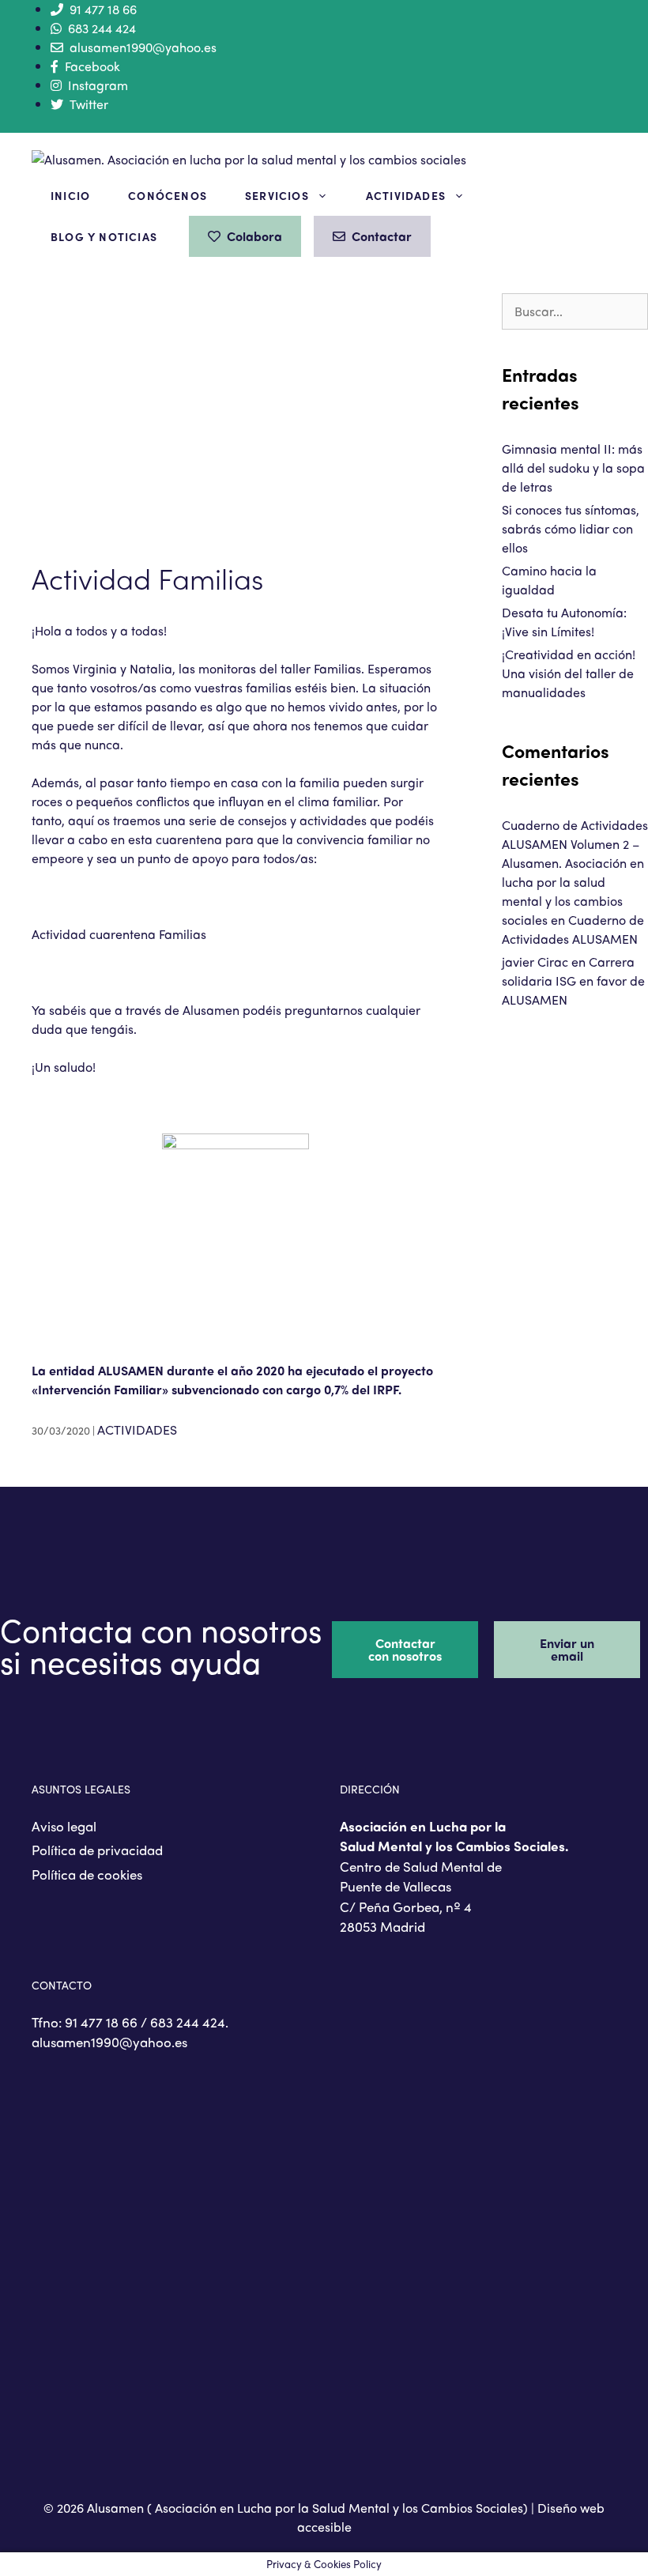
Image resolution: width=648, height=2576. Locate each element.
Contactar (382, 236)
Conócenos (168, 195)
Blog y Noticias (104, 236)
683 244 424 (102, 28)
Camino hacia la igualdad (549, 580)
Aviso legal (64, 1826)
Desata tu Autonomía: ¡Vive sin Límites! (564, 622)
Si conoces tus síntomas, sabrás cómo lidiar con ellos (571, 528)
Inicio (70, 195)
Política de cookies (87, 1874)
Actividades (406, 195)
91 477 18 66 (103, 9)
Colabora (254, 236)
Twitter (89, 104)
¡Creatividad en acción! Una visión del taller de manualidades (569, 673)
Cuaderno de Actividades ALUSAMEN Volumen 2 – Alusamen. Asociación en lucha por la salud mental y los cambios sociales (575, 872)
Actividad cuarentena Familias (119, 934)
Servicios (277, 195)
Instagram (98, 85)
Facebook (92, 66)
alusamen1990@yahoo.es (143, 47)
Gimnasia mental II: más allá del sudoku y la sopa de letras (573, 468)
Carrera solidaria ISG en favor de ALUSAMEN (573, 981)
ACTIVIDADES (137, 1429)
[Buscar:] (575, 311)
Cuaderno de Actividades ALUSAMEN (573, 929)
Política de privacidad (97, 1850)
